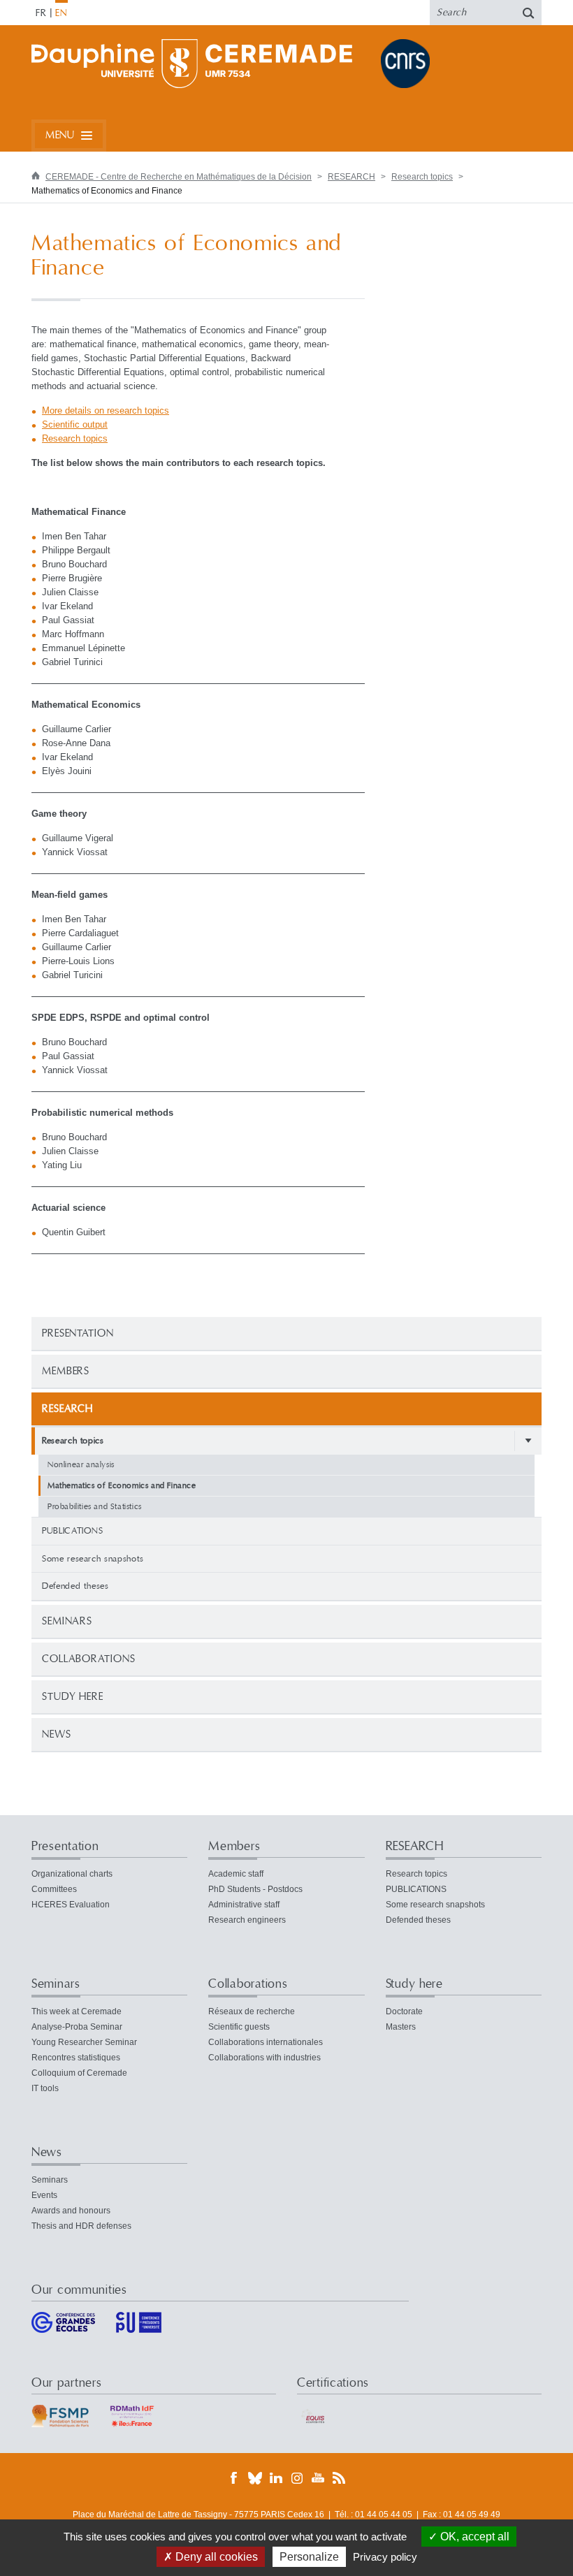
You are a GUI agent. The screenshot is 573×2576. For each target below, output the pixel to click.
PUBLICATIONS (73, 1531)
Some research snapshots (93, 1559)
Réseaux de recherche (252, 2011)
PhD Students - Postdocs (255, 1889)
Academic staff (236, 1874)
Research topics (422, 177)
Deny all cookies (215, 2557)
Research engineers (247, 1920)
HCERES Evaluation (71, 1905)
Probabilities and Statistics (95, 1507)
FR (41, 13)
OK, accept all (473, 2537)
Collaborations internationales (266, 2042)
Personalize (309, 2557)
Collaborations (89, 1659)
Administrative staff (244, 1905)
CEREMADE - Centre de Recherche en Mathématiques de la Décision (179, 177)
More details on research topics (106, 410)
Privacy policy (385, 2557)
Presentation (78, 1333)
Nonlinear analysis (81, 1465)
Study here (73, 1697)
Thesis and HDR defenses (81, 2226)
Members (66, 1371)
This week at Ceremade (77, 2011)
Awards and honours (71, 2211)
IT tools (45, 2088)
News (57, 1734)
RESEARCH (351, 177)
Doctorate (404, 2011)
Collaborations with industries (264, 2058)
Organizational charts (72, 1874)
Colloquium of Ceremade (79, 2073)
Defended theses (75, 1586)
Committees (54, 1889)
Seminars (67, 1621)
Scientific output (75, 424)
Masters (401, 2027)
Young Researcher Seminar (84, 2042)
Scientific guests (239, 2027)
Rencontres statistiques (76, 2058)
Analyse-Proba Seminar (77, 2027)
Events (44, 2195)
